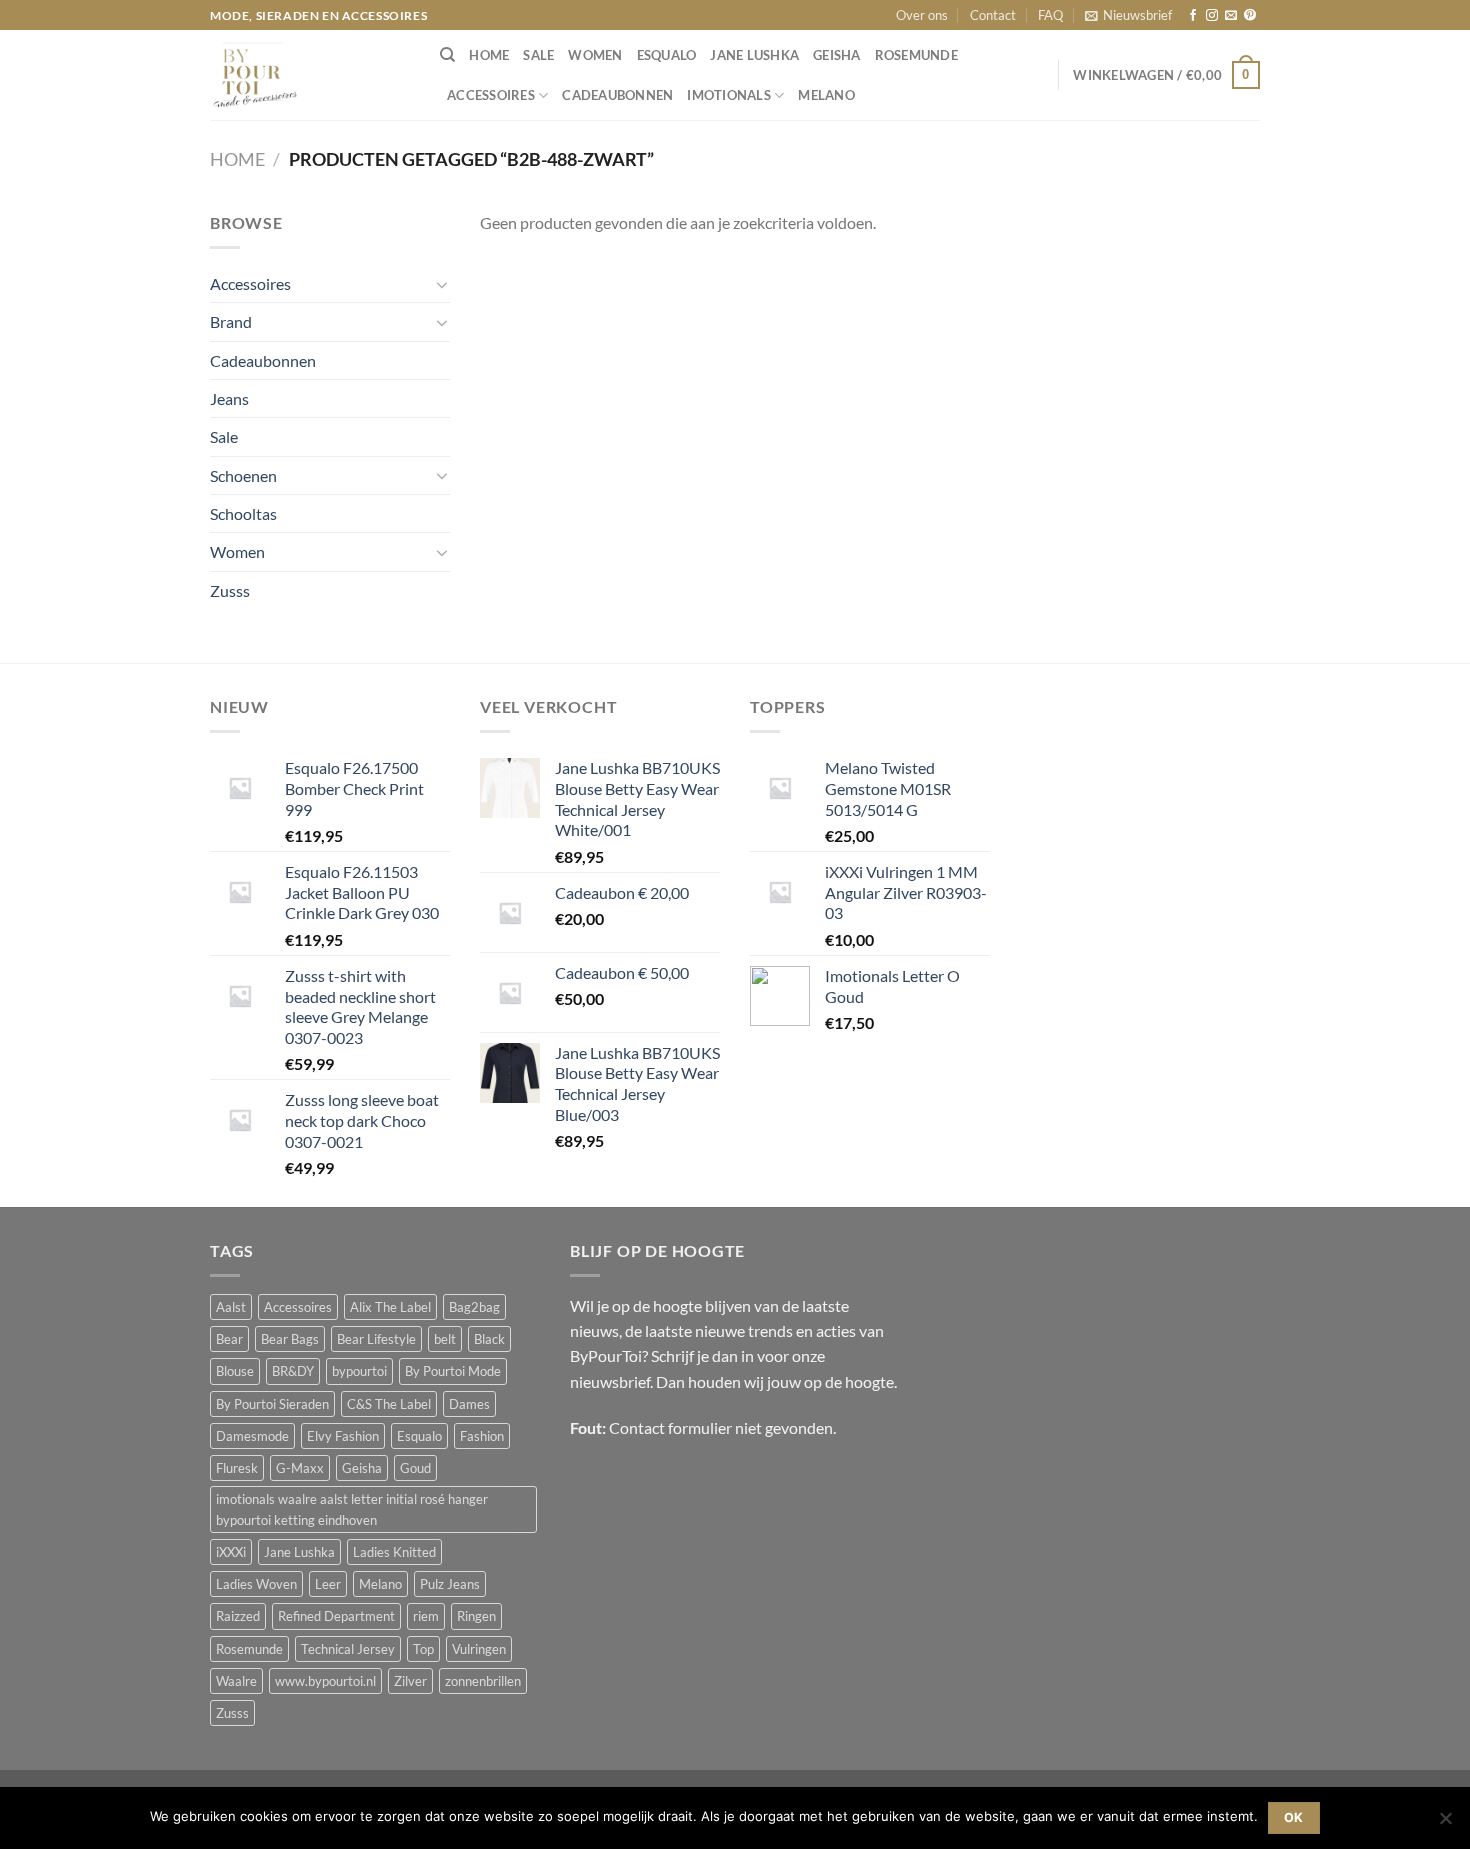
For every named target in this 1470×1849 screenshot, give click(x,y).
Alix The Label (390, 1307)
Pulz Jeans (450, 1584)
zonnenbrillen (483, 1681)
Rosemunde (916, 55)
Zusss (230, 590)
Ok (1294, 1817)
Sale (538, 55)
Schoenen (243, 475)
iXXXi (231, 1552)
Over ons (922, 15)
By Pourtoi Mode (453, 1371)
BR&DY (293, 1371)
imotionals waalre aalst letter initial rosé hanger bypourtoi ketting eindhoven (352, 1509)
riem (426, 1616)
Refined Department (336, 1616)
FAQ (1050, 15)
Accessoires (491, 95)
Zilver (410, 1681)
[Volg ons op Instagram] (1212, 16)
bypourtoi (359, 1371)
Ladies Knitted (394, 1552)
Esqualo (667, 55)
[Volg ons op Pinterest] (1250, 16)
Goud (415, 1468)
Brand (231, 321)
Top (423, 1649)
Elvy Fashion (343, 1436)
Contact (993, 15)
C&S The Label (389, 1404)
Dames (469, 1404)
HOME (489, 55)
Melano (826, 95)
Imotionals (729, 95)
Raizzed (238, 1616)
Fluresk (237, 1468)
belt (445, 1339)
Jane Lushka (754, 55)
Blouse (235, 1371)
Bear (229, 1339)
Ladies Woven (256, 1584)
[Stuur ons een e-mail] (1231, 16)
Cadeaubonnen (617, 95)
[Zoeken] (447, 55)
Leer (328, 1584)
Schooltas (243, 513)
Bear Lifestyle (376, 1339)
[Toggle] (442, 284)
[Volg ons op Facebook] (1193, 16)
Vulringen (479, 1649)
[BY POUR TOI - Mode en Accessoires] (310, 75)
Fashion (482, 1436)
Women (595, 55)
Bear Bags (290, 1339)
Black (489, 1339)
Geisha (837, 55)
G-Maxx (300, 1468)
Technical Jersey (348, 1649)
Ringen (476, 1616)
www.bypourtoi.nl (325, 1681)
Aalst (231, 1307)
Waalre (236, 1681)
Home (237, 159)
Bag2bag (474, 1307)
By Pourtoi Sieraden (272, 1404)
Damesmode (252, 1436)
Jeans (229, 398)
